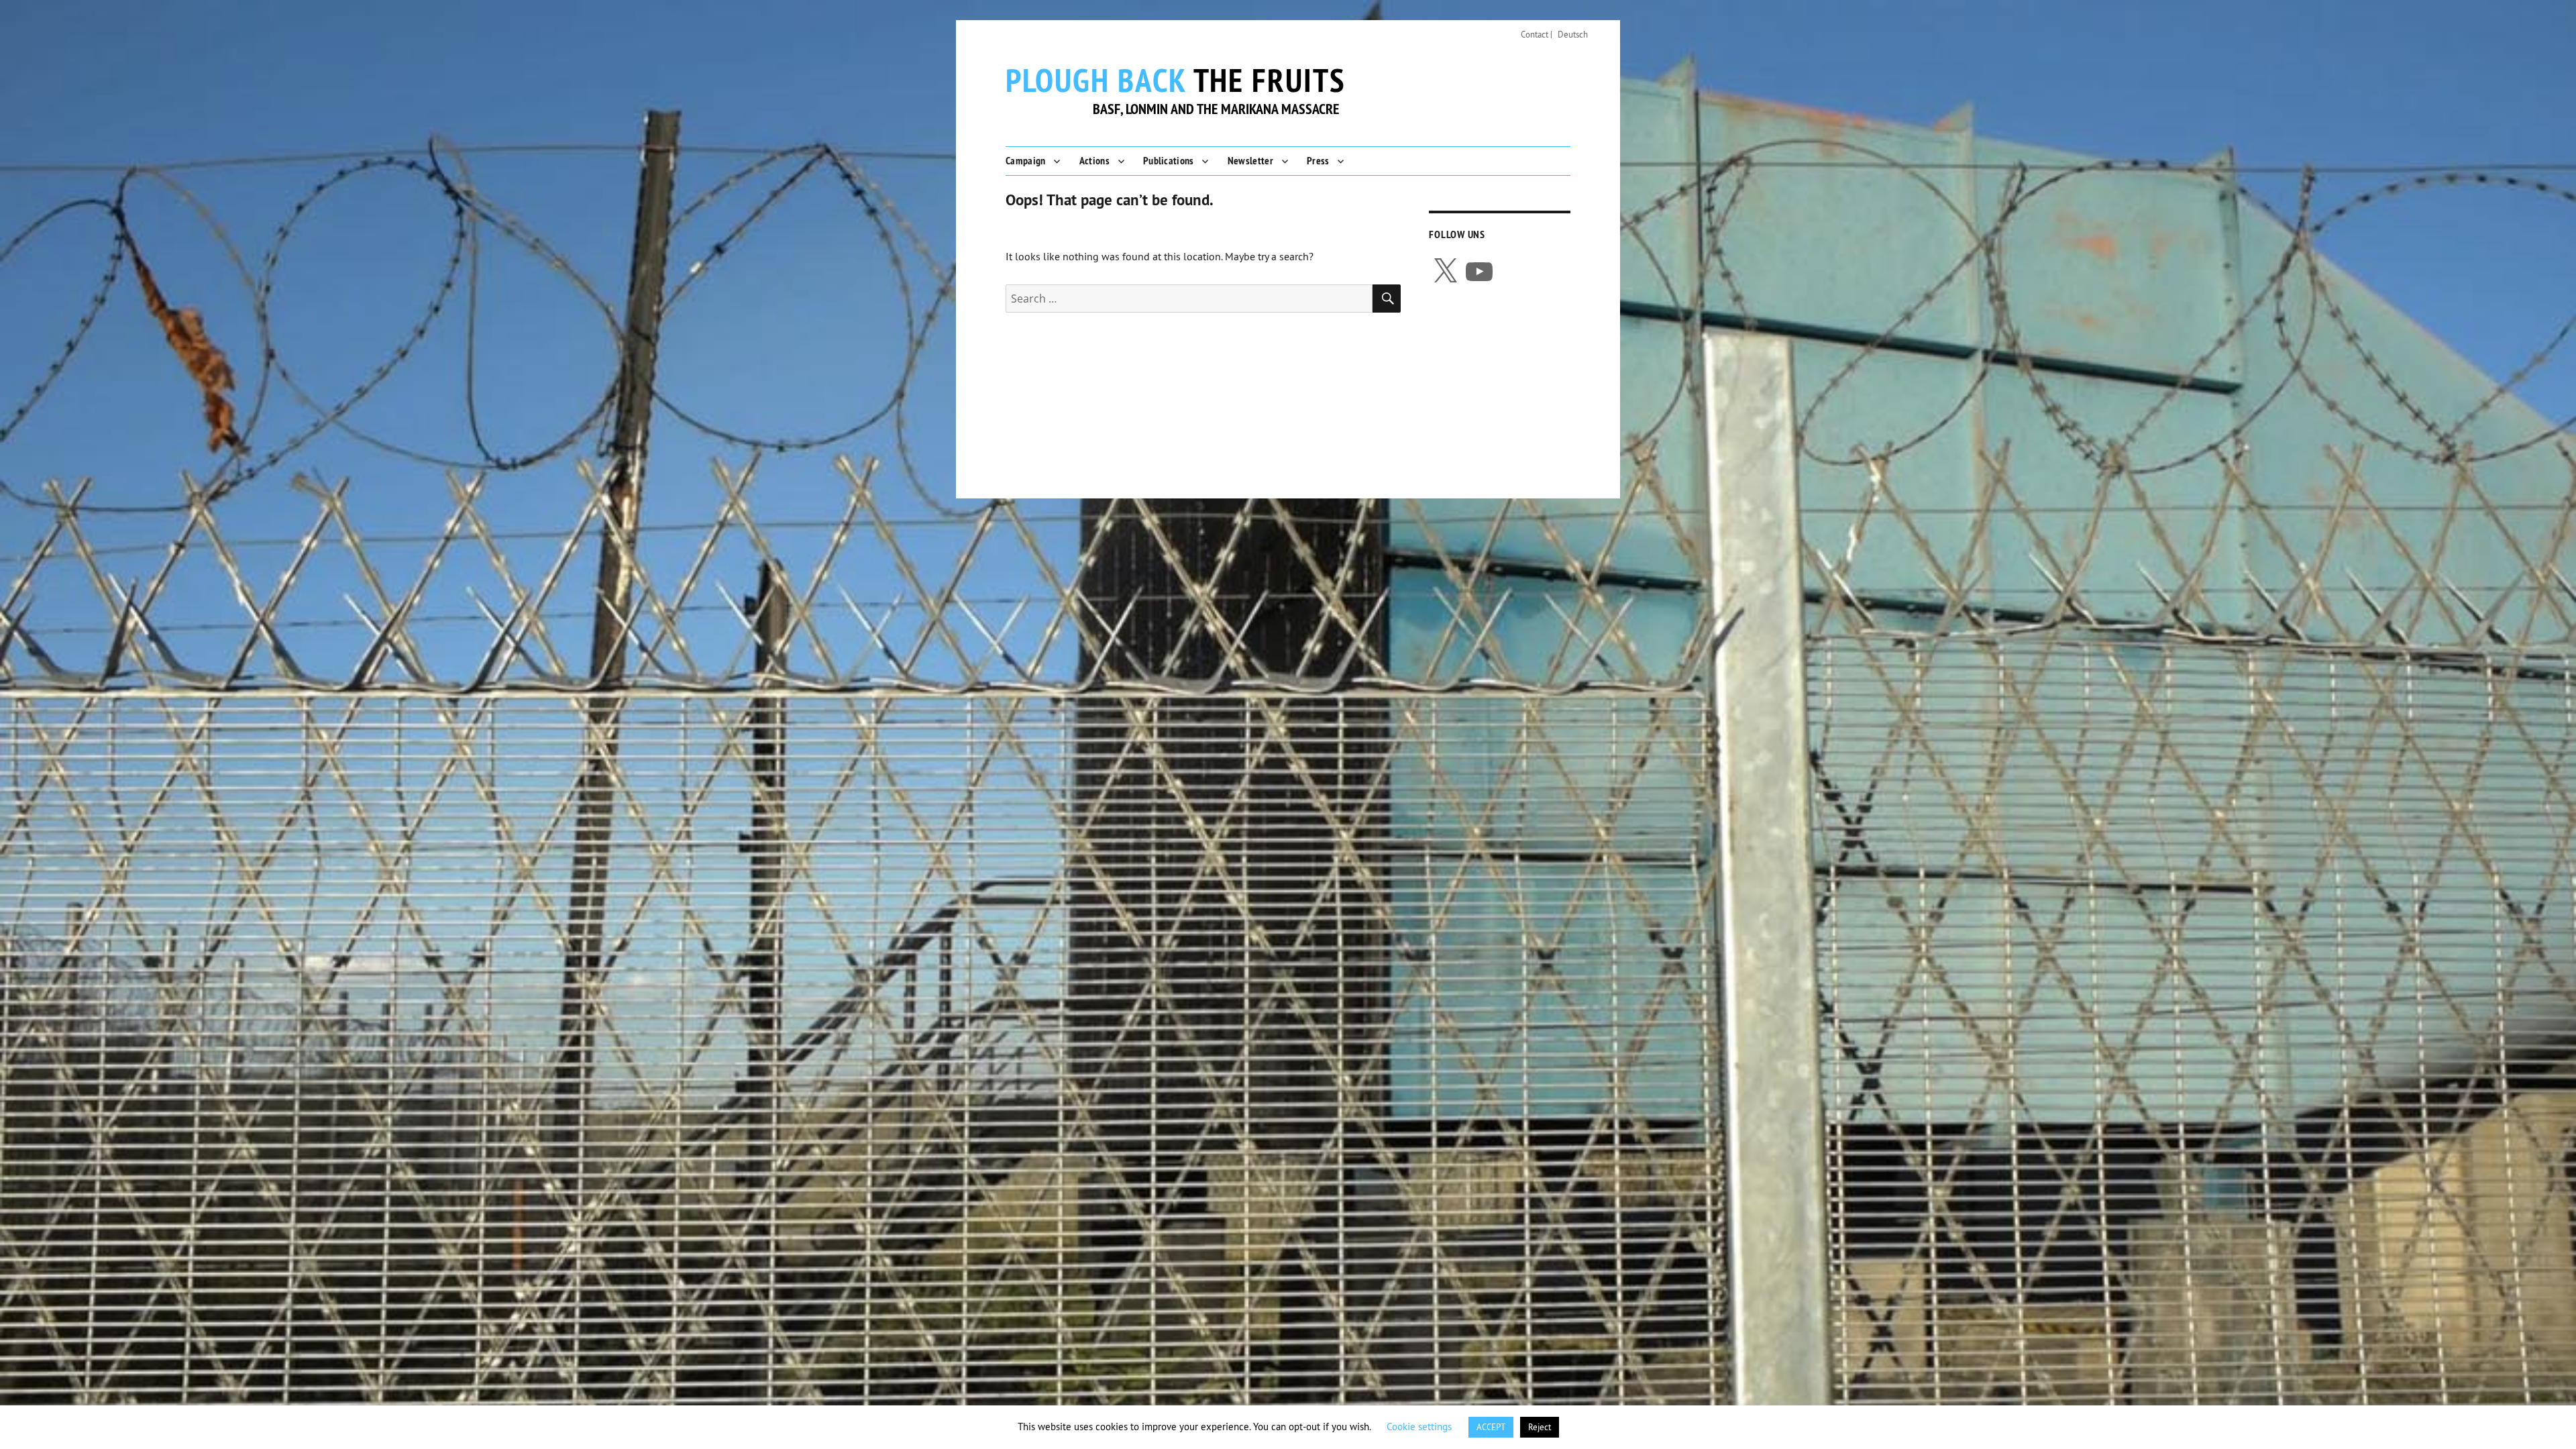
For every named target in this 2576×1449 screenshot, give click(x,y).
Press (1318, 161)
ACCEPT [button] (1491, 1427)
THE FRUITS (1176, 80)
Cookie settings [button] (1419, 1427)
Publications (1169, 161)
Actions (1094, 161)
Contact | (1537, 34)
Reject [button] (1540, 1427)
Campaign (1026, 161)
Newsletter (1250, 161)
